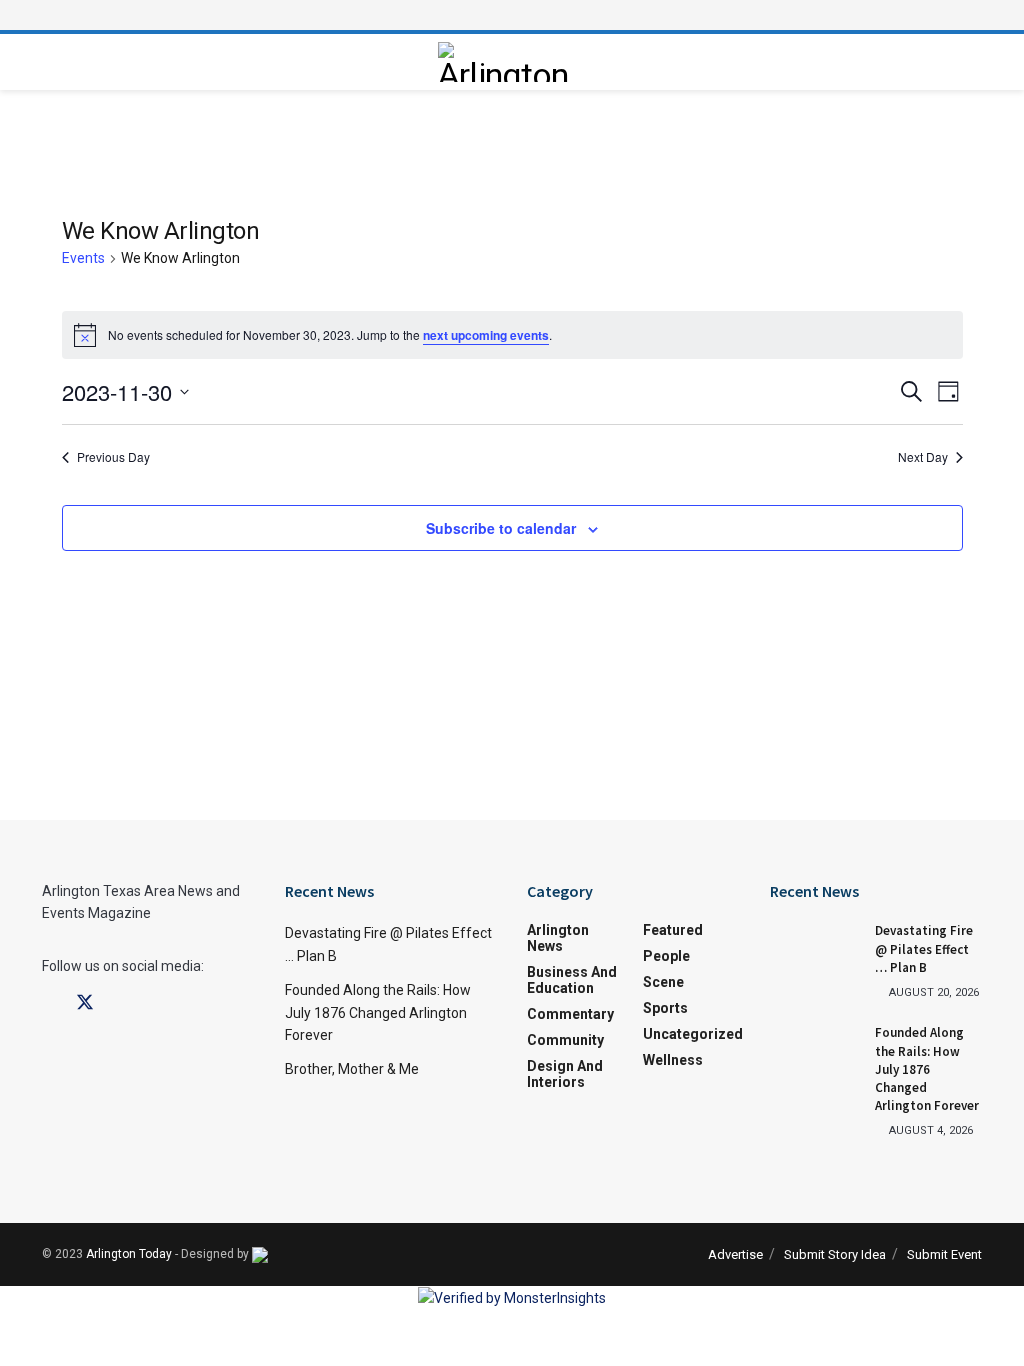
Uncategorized (693, 1034)
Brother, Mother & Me (352, 1069)
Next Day (923, 457)
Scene (663, 982)
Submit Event (944, 1254)
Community (565, 1040)
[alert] (512, 335)
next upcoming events (486, 335)
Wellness (673, 1060)
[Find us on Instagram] (121, 1003)
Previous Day (113, 457)
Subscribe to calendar (501, 528)
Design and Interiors (565, 1074)
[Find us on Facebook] (49, 1003)
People (666, 956)
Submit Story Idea (835, 1254)
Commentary (570, 1014)
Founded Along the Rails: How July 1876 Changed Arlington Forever (378, 1012)
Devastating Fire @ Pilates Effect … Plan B (924, 948)
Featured (673, 930)
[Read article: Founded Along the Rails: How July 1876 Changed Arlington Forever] (815, 1056)
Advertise (735, 1254)
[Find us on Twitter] (85, 1003)
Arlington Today (129, 1254)
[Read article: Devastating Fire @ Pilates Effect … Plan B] (815, 954)
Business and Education (572, 980)
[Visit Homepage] (507, 62)
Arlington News (558, 938)
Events (83, 258)
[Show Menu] (512, 15)
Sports (665, 1008)
